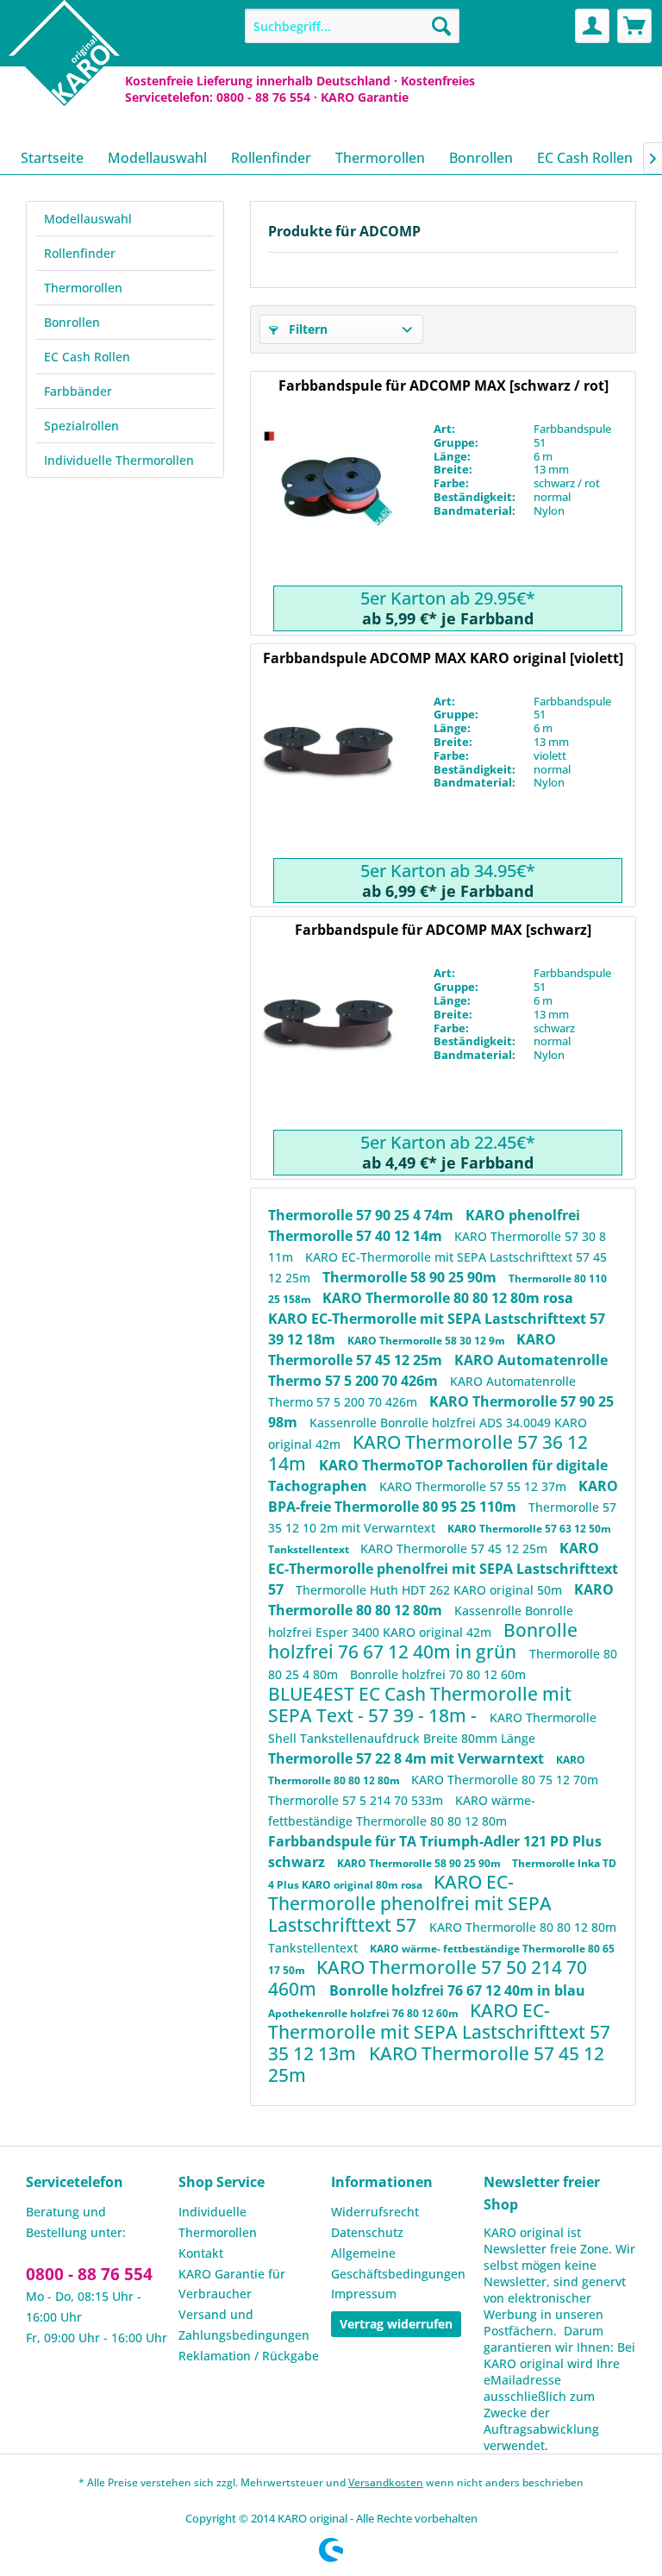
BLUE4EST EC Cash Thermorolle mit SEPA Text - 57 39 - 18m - (420, 1705)
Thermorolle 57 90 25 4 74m (362, 1215)
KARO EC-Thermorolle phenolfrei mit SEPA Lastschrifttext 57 (443, 1569)
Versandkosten (386, 2482)
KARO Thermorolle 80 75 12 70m (505, 1780)
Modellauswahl (88, 219)
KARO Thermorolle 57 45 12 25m (456, 1548)
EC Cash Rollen (87, 357)
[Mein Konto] (592, 26)
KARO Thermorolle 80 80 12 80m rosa (448, 1298)
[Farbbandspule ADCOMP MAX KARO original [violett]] (328, 776)
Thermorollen (83, 288)
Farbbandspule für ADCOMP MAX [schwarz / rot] (443, 385)
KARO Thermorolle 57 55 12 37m (475, 1486)
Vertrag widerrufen (396, 2324)
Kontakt (201, 2253)
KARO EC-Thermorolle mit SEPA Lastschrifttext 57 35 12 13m (439, 2032)
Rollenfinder (80, 253)
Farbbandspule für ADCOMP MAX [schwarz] (443, 930)
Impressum (364, 2294)
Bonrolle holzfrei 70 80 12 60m (438, 1674)
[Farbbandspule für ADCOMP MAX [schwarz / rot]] (328, 504)
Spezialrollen (81, 426)
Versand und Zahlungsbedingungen (244, 2325)
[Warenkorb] (634, 26)
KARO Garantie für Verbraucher (232, 2284)
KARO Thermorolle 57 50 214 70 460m (428, 1978)
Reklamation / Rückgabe (249, 2356)
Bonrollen (72, 322)
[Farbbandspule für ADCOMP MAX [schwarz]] (328, 1048)
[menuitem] (353, 26)
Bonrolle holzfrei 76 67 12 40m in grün (423, 1641)
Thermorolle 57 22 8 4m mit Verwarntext (408, 1758)
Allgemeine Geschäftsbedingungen (398, 2263)
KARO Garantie (365, 97)
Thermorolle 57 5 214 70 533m (357, 1800)
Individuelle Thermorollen (119, 460)
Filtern (306, 329)
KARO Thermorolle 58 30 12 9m (428, 1341)
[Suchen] (441, 26)
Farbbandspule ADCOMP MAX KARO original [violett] (443, 658)
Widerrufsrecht (375, 2212)
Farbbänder (78, 391)
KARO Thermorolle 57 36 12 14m (428, 1453)
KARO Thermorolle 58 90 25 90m (420, 1863)
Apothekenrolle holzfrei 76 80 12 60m (365, 2013)
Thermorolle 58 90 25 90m (411, 1277)
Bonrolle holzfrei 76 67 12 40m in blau (457, 1990)
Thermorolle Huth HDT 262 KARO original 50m (431, 1590)
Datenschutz (367, 2232)
